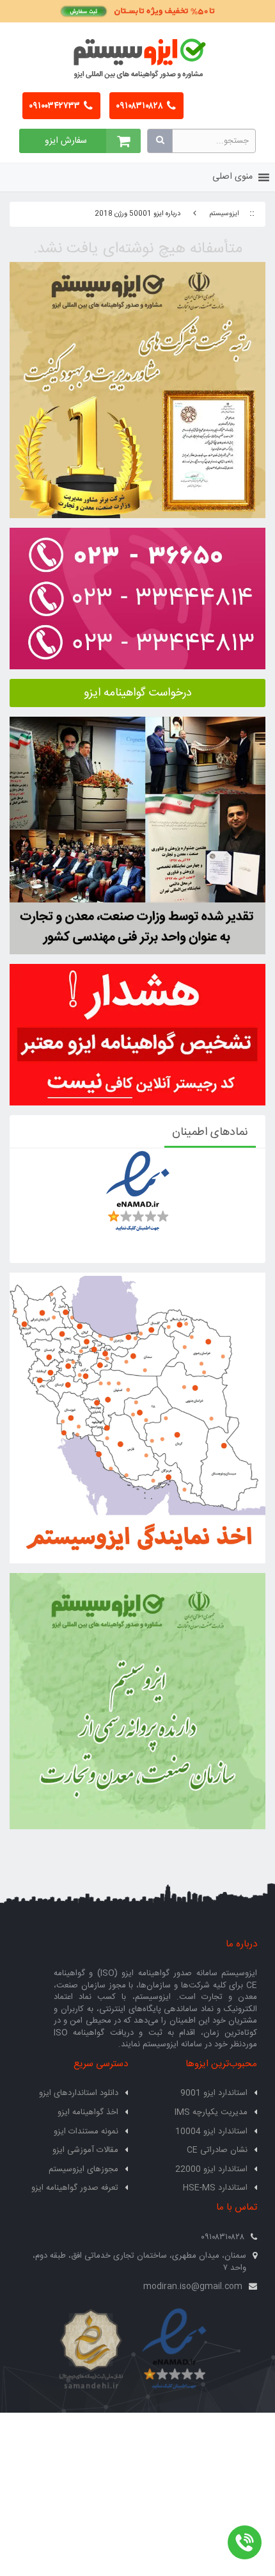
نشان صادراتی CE (217, 2150)
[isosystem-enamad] (174, 2350)
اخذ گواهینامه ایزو (88, 2112)
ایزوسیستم (224, 214)
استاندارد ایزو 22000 (211, 2169)
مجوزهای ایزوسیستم (83, 2169)
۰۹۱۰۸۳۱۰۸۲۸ (140, 106)
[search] (160, 141)
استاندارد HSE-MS (215, 2188)
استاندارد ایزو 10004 (211, 2132)
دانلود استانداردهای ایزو (79, 2093)
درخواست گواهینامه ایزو (138, 693)
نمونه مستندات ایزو (86, 2132)
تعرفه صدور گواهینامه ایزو (75, 2188)
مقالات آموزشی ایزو (85, 2150)
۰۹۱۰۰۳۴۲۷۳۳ (55, 106)
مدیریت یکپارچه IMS (211, 2112)
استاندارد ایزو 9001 (214, 2093)
